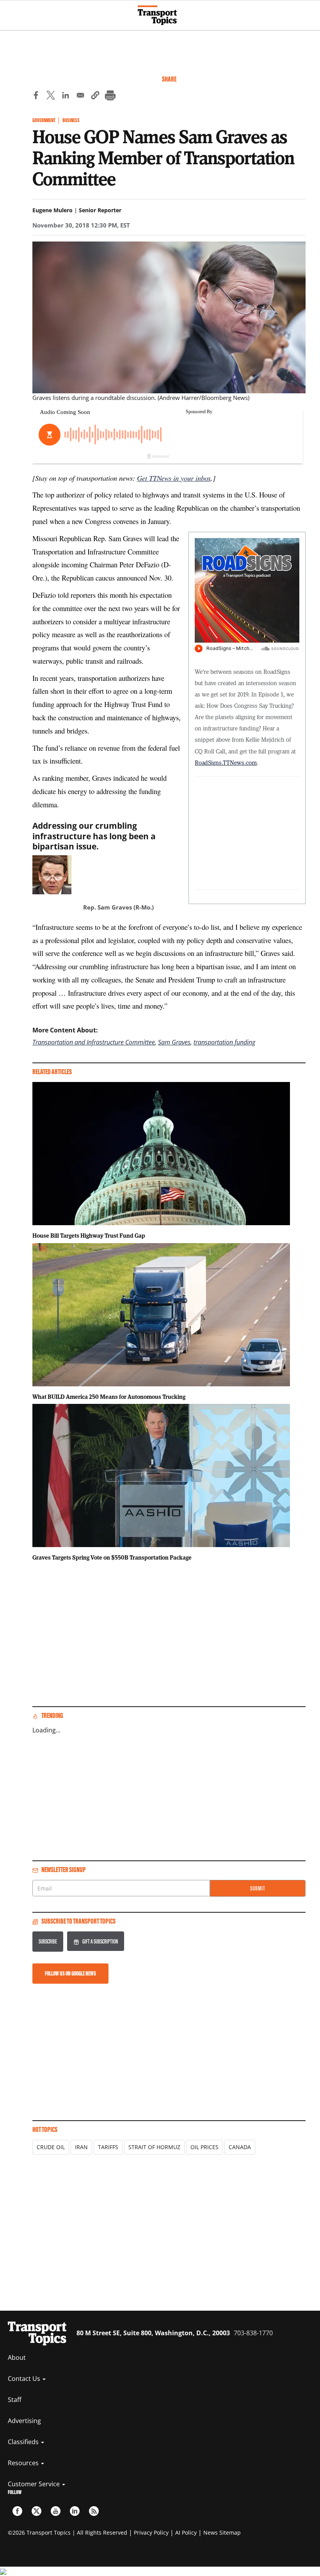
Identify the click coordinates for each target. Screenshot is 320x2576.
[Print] (110, 96)
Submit (258, 1888)
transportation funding (224, 1042)
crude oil (51, 2147)
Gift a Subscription (100, 1941)
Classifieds (24, 2442)
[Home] (160, 15)
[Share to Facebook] (36, 96)
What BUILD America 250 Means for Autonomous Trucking (109, 1396)
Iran (81, 2147)
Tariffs (108, 2147)
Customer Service (35, 2484)
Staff (15, 2400)
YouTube (56, 2511)
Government (44, 120)
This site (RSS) (94, 2511)
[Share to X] (51, 96)
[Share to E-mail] (80, 96)
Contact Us (25, 2379)
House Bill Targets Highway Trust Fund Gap (89, 1235)
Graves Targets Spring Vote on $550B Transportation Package (112, 1557)
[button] (95, 96)
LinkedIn (75, 2511)
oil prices (204, 2147)
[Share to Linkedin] (66, 96)
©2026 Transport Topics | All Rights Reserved (68, 2532)
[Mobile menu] (10, 12)
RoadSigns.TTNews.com (226, 762)
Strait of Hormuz (154, 2147)
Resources (24, 2463)
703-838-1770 (253, 2333)
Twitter (36, 2511)
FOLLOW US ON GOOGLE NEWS (70, 1973)
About (17, 2357)
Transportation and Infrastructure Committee (94, 1042)
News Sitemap (222, 2532)
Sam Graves (174, 1042)
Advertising (24, 2421)
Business (71, 120)
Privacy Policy (151, 2532)
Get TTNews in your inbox (174, 478)
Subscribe (48, 1941)
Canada (240, 2147)
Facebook (17, 2511)
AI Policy (186, 2532)
